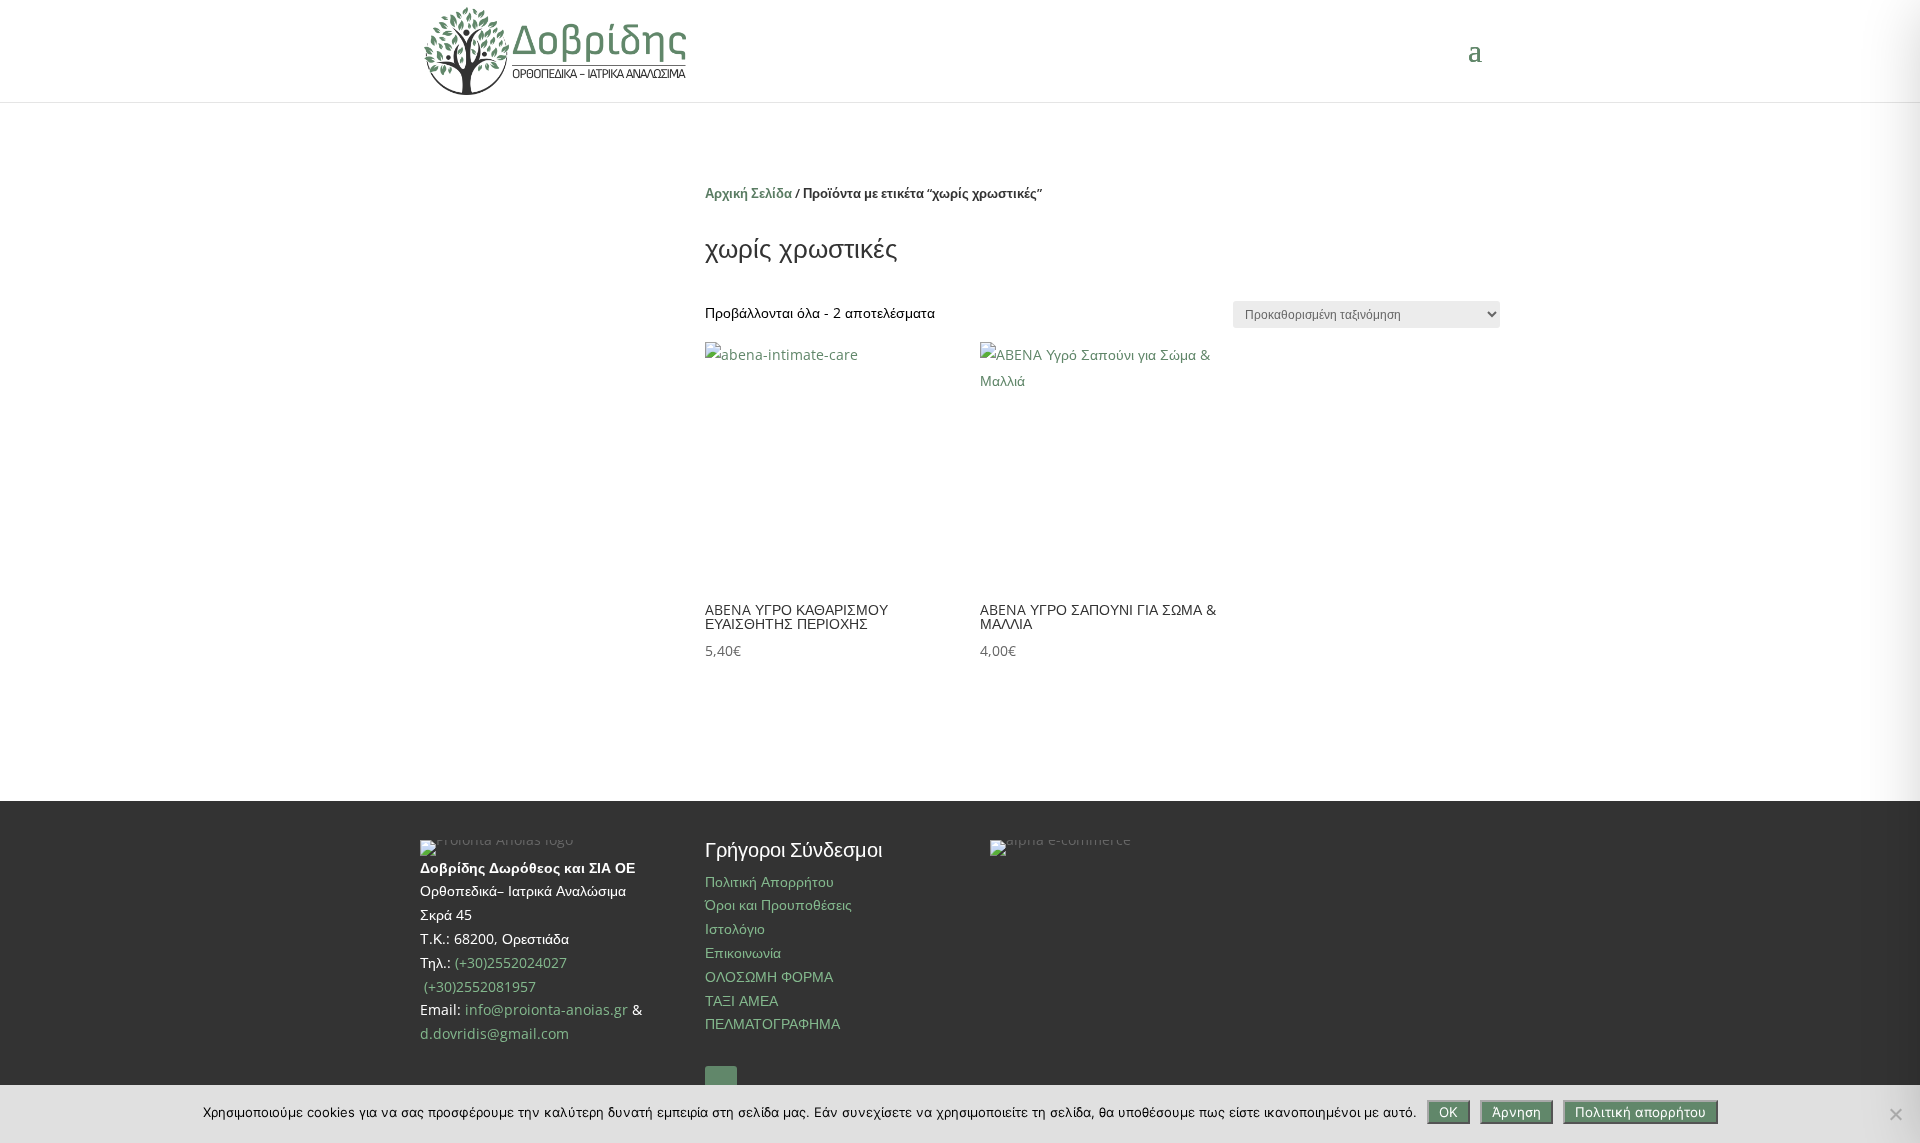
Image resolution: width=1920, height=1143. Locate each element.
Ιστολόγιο (735, 928)
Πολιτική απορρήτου (1640, 1112)
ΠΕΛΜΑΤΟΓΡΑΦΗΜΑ (772, 1023)
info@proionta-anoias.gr (546, 1009)
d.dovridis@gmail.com (494, 1033)
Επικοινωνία (743, 952)
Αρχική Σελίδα (748, 193)
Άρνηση (1516, 1112)
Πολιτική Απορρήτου (769, 881)
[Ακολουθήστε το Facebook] (721, 1082)
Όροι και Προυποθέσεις (778, 904)
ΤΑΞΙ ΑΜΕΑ (741, 1000)
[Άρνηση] (1895, 1114)
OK (1448, 1112)
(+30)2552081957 (480, 986)
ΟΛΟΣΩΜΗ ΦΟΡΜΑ (769, 976)
